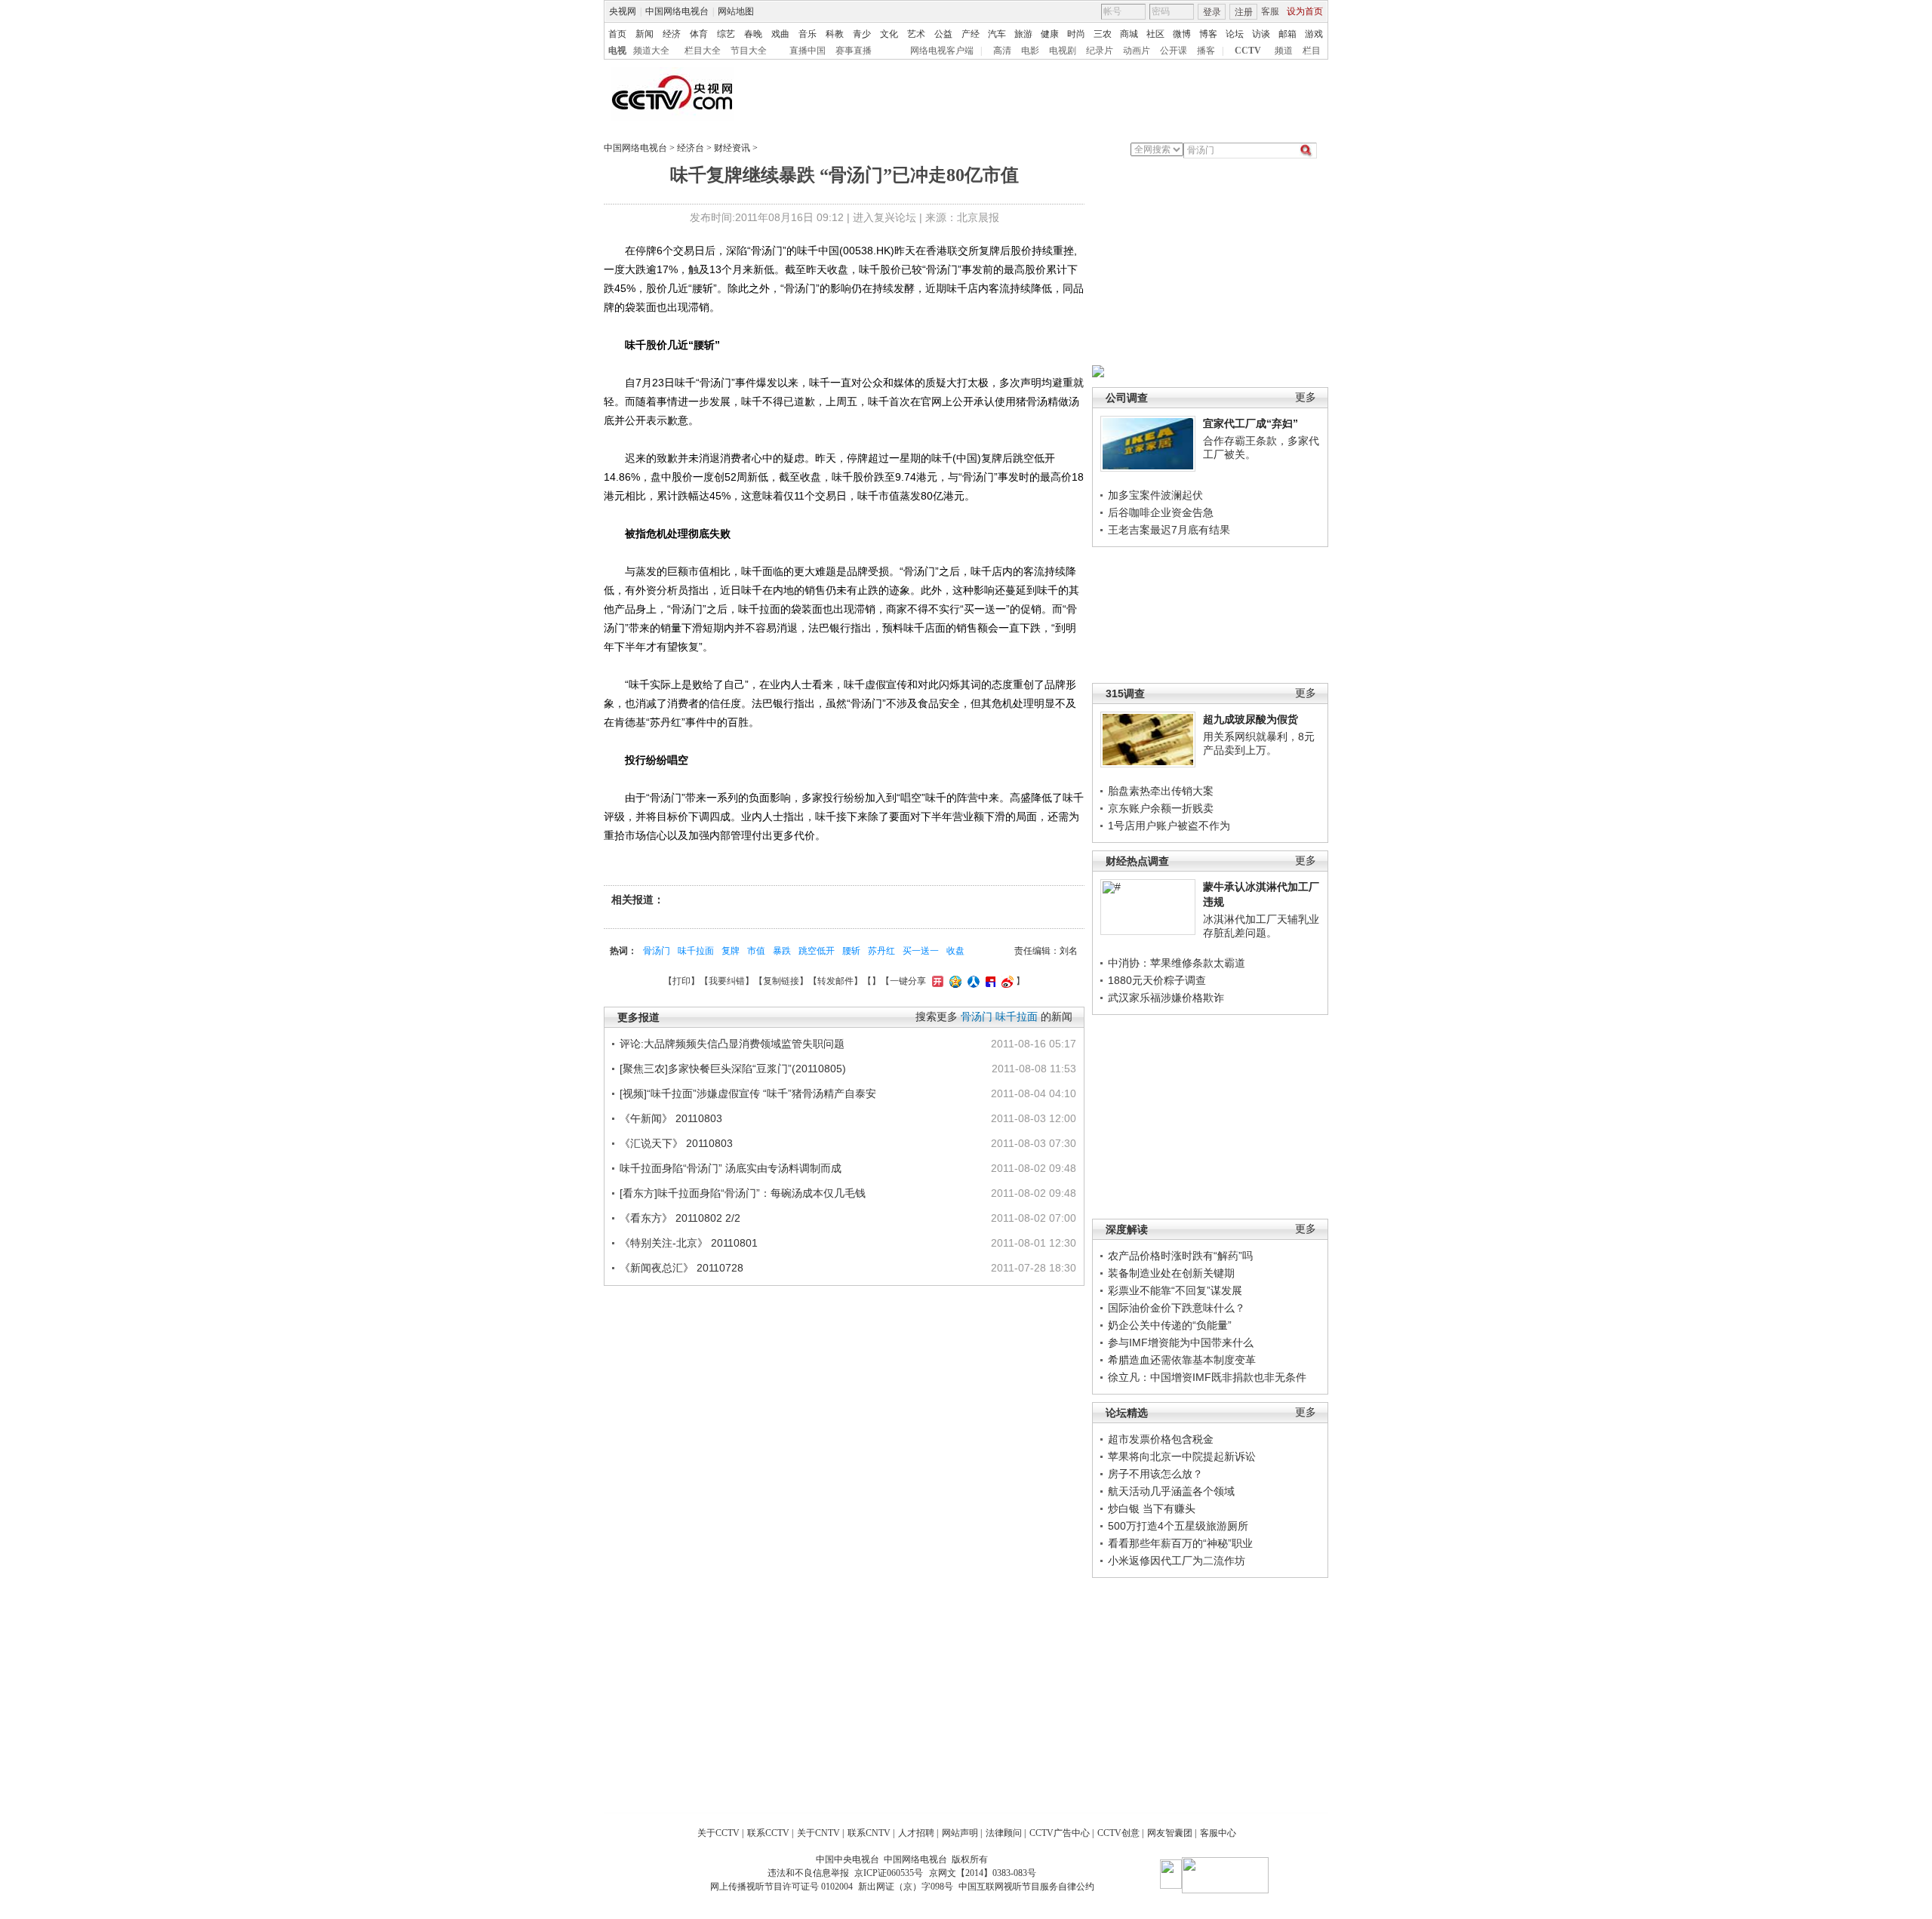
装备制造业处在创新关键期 (1171, 1273)
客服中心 (1218, 1833)
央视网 (623, 11)
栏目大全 (703, 51)
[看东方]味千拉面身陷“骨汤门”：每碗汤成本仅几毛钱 (743, 1193)
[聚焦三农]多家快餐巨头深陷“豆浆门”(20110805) (733, 1069)
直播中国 (808, 51)
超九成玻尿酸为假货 (1251, 719)
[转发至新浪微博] (1006, 981)
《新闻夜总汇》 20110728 (681, 1268)
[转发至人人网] (972, 981)
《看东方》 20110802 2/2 (680, 1218)
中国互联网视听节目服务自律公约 (1026, 1887)
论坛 (1235, 34)
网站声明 (960, 1833)
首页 (617, 34)
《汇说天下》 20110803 (676, 1143)
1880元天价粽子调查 (1157, 980)
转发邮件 (835, 981)
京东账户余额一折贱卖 (1161, 808)
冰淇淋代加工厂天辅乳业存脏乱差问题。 (1261, 926)
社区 (1155, 34)
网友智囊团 (1170, 1833)
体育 (699, 34)
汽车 (997, 34)
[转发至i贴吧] (989, 981)
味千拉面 (696, 951)
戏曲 (780, 34)
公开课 (1174, 51)
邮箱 (1287, 34)
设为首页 (1305, 11)
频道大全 (651, 51)
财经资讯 (732, 148)
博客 (1208, 34)
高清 (1002, 51)
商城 (1129, 34)
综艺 (726, 34)
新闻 (645, 34)
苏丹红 (881, 951)
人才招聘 (916, 1833)
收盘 (955, 951)
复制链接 (781, 981)
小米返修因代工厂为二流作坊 (1177, 1561)
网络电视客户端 (942, 51)
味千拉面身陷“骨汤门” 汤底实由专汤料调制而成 (731, 1168)
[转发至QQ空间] (954, 981)
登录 (1212, 12)
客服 (1270, 11)
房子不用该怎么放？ (1155, 1474)
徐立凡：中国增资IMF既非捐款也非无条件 (1207, 1377)
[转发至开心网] (936, 981)
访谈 (1261, 34)
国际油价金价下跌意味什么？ (1177, 1308)
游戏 (1314, 34)
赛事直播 (854, 51)
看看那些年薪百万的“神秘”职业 (1180, 1543)
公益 (943, 34)
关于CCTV (718, 1833)
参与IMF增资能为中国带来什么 (1181, 1342)
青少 (862, 34)
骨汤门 (657, 951)
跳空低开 (817, 951)
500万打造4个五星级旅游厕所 (1178, 1526)
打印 (681, 981)
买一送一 (921, 951)
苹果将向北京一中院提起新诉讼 (1182, 1456)
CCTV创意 (1118, 1833)
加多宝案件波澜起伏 (1155, 495)
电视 (617, 51)
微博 (1182, 34)
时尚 (1076, 34)
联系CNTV (869, 1833)
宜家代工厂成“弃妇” (1251, 423)
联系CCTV (768, 1833)
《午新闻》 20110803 (671, 1118)
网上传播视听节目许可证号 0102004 (781, 1887)
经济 (672, 34)
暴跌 (782, 951)
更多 (1306, 397)
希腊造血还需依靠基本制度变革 (1182, 1360)
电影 (1030, 51)
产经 (971, 34)
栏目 (1312, 51)
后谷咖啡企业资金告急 (1161, 512)
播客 (1206, 51)
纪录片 (1100, 51)
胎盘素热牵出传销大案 (1161, 791)
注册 (1244, 12)
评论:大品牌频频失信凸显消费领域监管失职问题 (732, 1044)
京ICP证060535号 (889, 1873)
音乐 (808, 34)
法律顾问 (1004, 1833)
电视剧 (1063, 51)
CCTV (1248, 51)
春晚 (753, 34)
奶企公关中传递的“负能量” (1170, 1325)
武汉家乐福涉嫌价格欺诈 (1166, 998)
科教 (835, 34)
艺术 (916, 34)
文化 (889, 34)
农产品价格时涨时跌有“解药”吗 (1180, 1256)
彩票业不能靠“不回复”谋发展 (1175, 1290)
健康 (1050, 34)
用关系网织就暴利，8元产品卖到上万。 (1259, 743)
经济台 (691, 148)
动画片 (1137, 51)
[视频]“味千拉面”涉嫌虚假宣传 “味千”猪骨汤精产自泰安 (748, 1093)
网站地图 (736, 11)
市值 (756, 951)
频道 (1284, 51)
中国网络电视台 (677, 11)
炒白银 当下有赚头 (1152, 1508)
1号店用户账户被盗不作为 (1169, 826)
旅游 (1023, 34)
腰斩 (851, 951)
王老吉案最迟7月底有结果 (1169, 530)
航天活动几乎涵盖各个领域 (1171, 1491)
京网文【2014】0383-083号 (983, 1873)
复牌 (731, 951)
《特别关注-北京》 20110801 (689, 1243)
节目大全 (749, 51)
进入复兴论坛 (884, 217)
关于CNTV (818, 1833)
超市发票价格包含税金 (1161, 1439)
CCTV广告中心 (1060, 1833)
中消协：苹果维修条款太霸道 (1177, 963)
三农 (1103, 34)
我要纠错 (727, 981)
